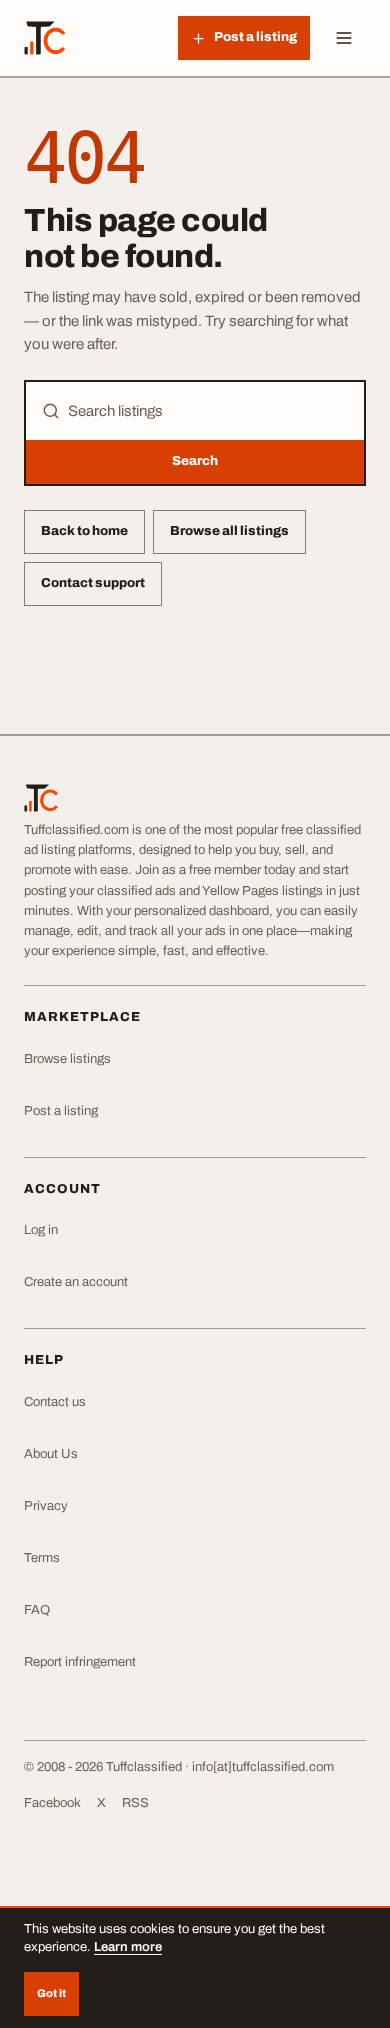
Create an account (76, 1282)
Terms (42, 1558)
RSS (135, 1803)
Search (195, 461)
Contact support (93, 583)
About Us (51, 1454)
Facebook (52, 1803)
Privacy (46, 1506)
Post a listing (61, 1111)
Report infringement (80, 1662)
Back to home (84, 531)
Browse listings (67, 1059)
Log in (41, 1230)
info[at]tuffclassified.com (263, 1767)
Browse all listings (229, 531)
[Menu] (344, 38)
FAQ (37, 1610)
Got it (51, 1993)
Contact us (55, 1402)
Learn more (128, 1947)
